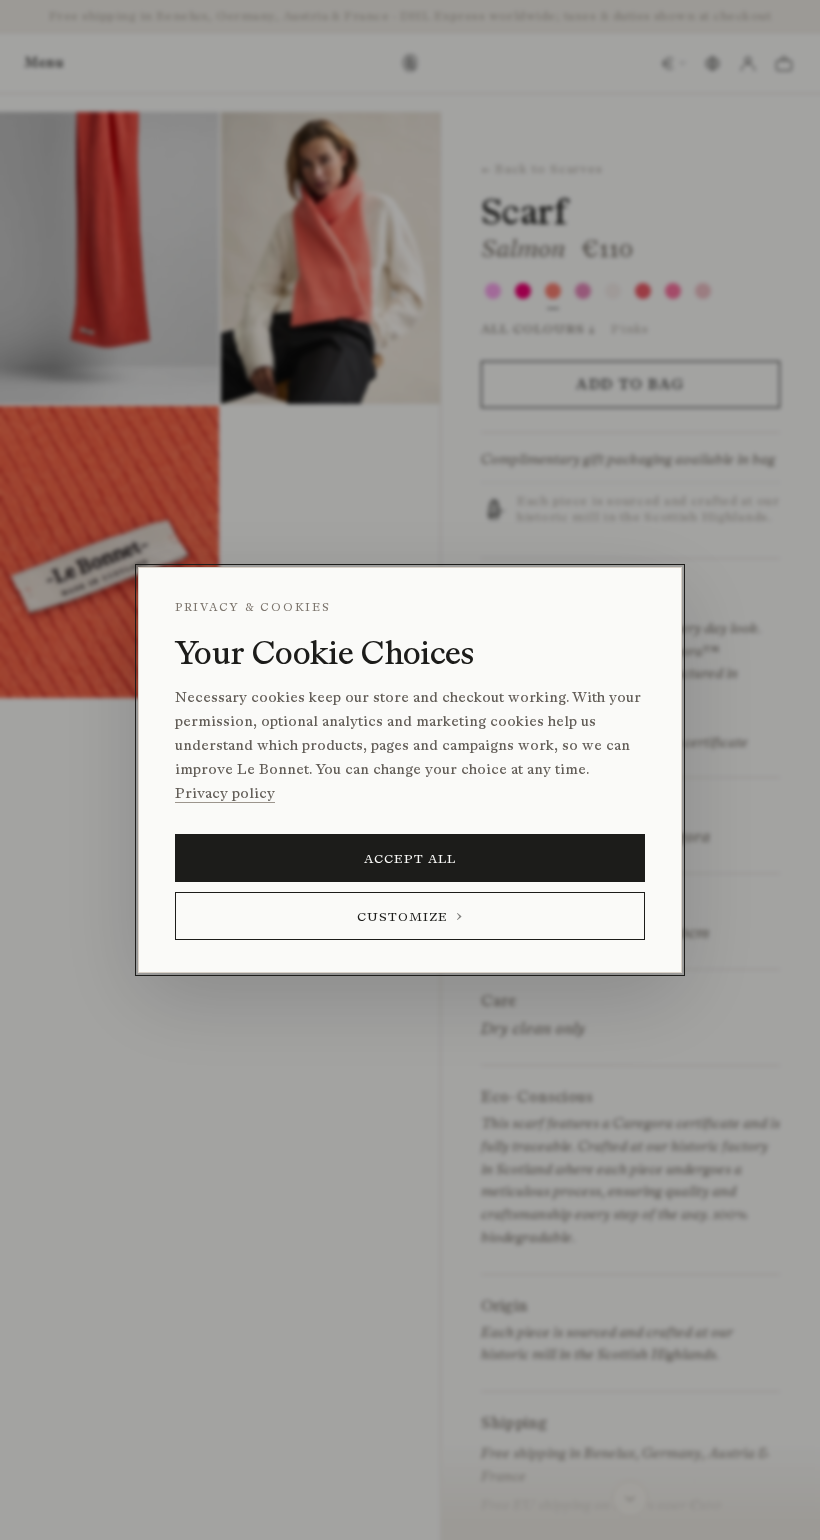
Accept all (410, 858)
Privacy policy (225, 793)
